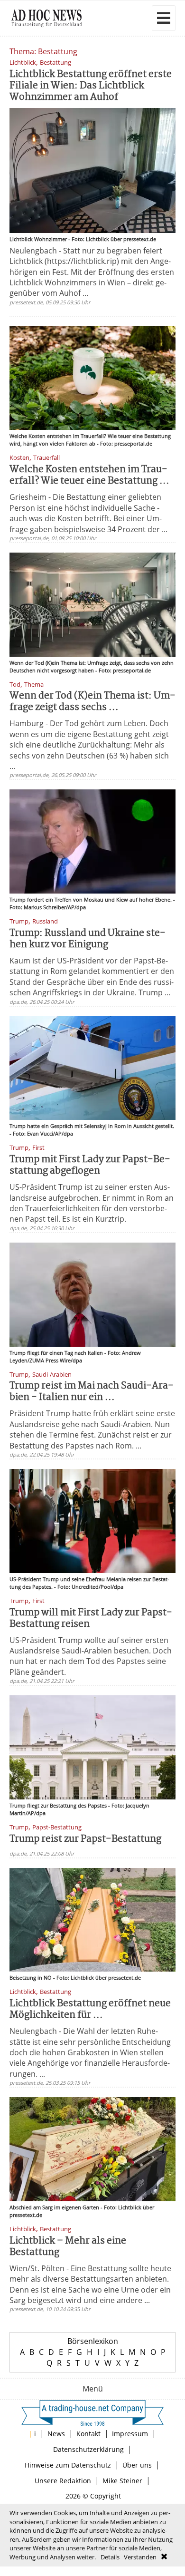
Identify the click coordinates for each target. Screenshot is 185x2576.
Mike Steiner (122, 2481)
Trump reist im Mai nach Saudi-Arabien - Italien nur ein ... (92, 1392)
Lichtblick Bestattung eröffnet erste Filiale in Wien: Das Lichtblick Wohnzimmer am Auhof (91, 86)
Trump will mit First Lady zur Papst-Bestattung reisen (91, 1619)
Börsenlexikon (93, 2341)
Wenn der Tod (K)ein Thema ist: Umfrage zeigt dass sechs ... (92, 702)
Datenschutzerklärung (88, 2449)
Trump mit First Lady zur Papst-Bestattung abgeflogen (90, 1165)
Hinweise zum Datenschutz (68, 2465)
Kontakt (88, 2434)
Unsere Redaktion (63, 2481)
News (56, 2434)
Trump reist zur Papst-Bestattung (85, 1839)
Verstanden (140, 2557)
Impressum (130, 2434)
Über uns (137, 2465)
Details (110, 2557)
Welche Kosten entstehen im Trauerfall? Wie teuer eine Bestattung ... (89, 475)
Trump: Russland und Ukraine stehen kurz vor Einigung (88, 939)
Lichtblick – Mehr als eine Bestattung (68, 2247)
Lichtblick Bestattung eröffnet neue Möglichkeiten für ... (90, 2009)
